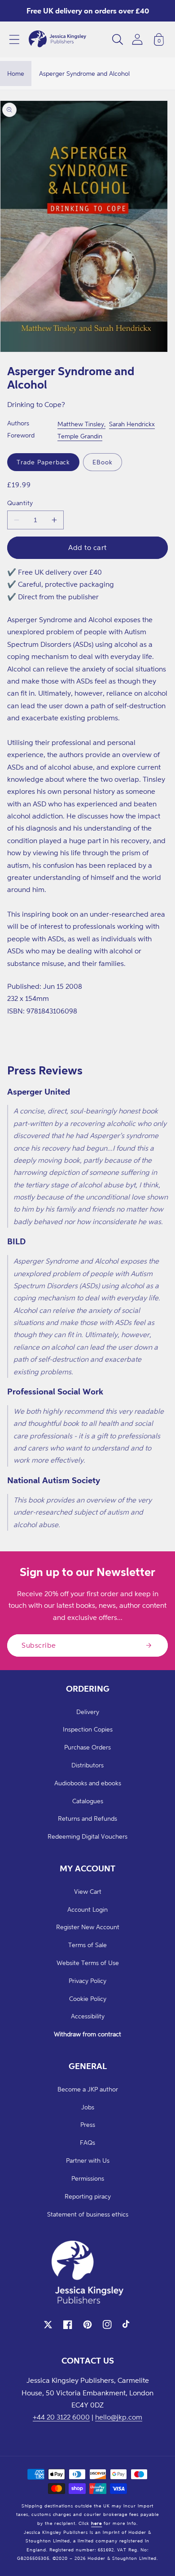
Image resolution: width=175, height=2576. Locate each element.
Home (16, 73)
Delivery (88, 1712)
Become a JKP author (88, 2089)
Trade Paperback (43, 462)
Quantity (20, 503)
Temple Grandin (80, 436)
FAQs (87, 2142)
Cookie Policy (88, 1998)
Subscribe (39, 1645)
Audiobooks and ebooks (88, 1783)
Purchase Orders (87, 1747)
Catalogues (88, 1801)
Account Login (87, 1909)
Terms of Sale (87, 1945)
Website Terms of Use (88, 1963)
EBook (103, 462)
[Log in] (137, 39)
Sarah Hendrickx (132, 424)
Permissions (88, 2178)
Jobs (88, 2107)
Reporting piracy (88, 2196)
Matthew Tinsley (81, 424)
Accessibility (88, 2016)
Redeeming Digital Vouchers (87, 1836)
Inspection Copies (88, 1729)
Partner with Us (88, 2160)
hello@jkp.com (119, 2417)
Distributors (87, 1765)
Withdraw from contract (87, 2034)
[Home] (57, 39)
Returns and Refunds (87, 1818)
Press (88, 2124)
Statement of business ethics (88, 2214)
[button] (14, 39)
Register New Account (88, 1927)
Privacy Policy (87, 1981)
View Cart (88, 1891)
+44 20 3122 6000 (61, 2417)
